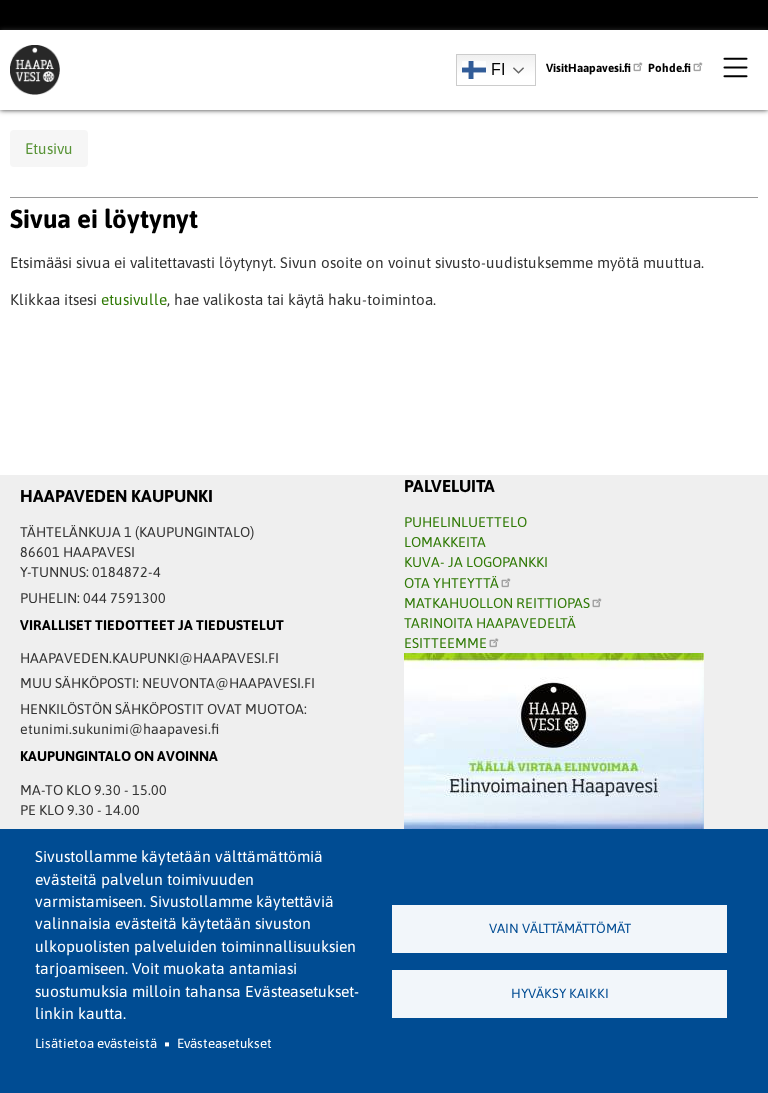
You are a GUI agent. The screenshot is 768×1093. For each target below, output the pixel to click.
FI (498, 69)
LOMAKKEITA (445, 542)
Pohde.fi (669, 67)
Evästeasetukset (224, 1043)
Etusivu (49, 148)
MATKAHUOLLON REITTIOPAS (497, 603)
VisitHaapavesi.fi (588, 67)
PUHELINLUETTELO (465, 522)
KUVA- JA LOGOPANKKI (476, 562)
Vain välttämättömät (560, 928)
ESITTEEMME (445, 643)
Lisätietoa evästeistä (96, 1043)
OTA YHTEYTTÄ (451, 583)
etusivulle (134, 299)
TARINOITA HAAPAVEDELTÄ (490, 623)
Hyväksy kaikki (560, 993)
